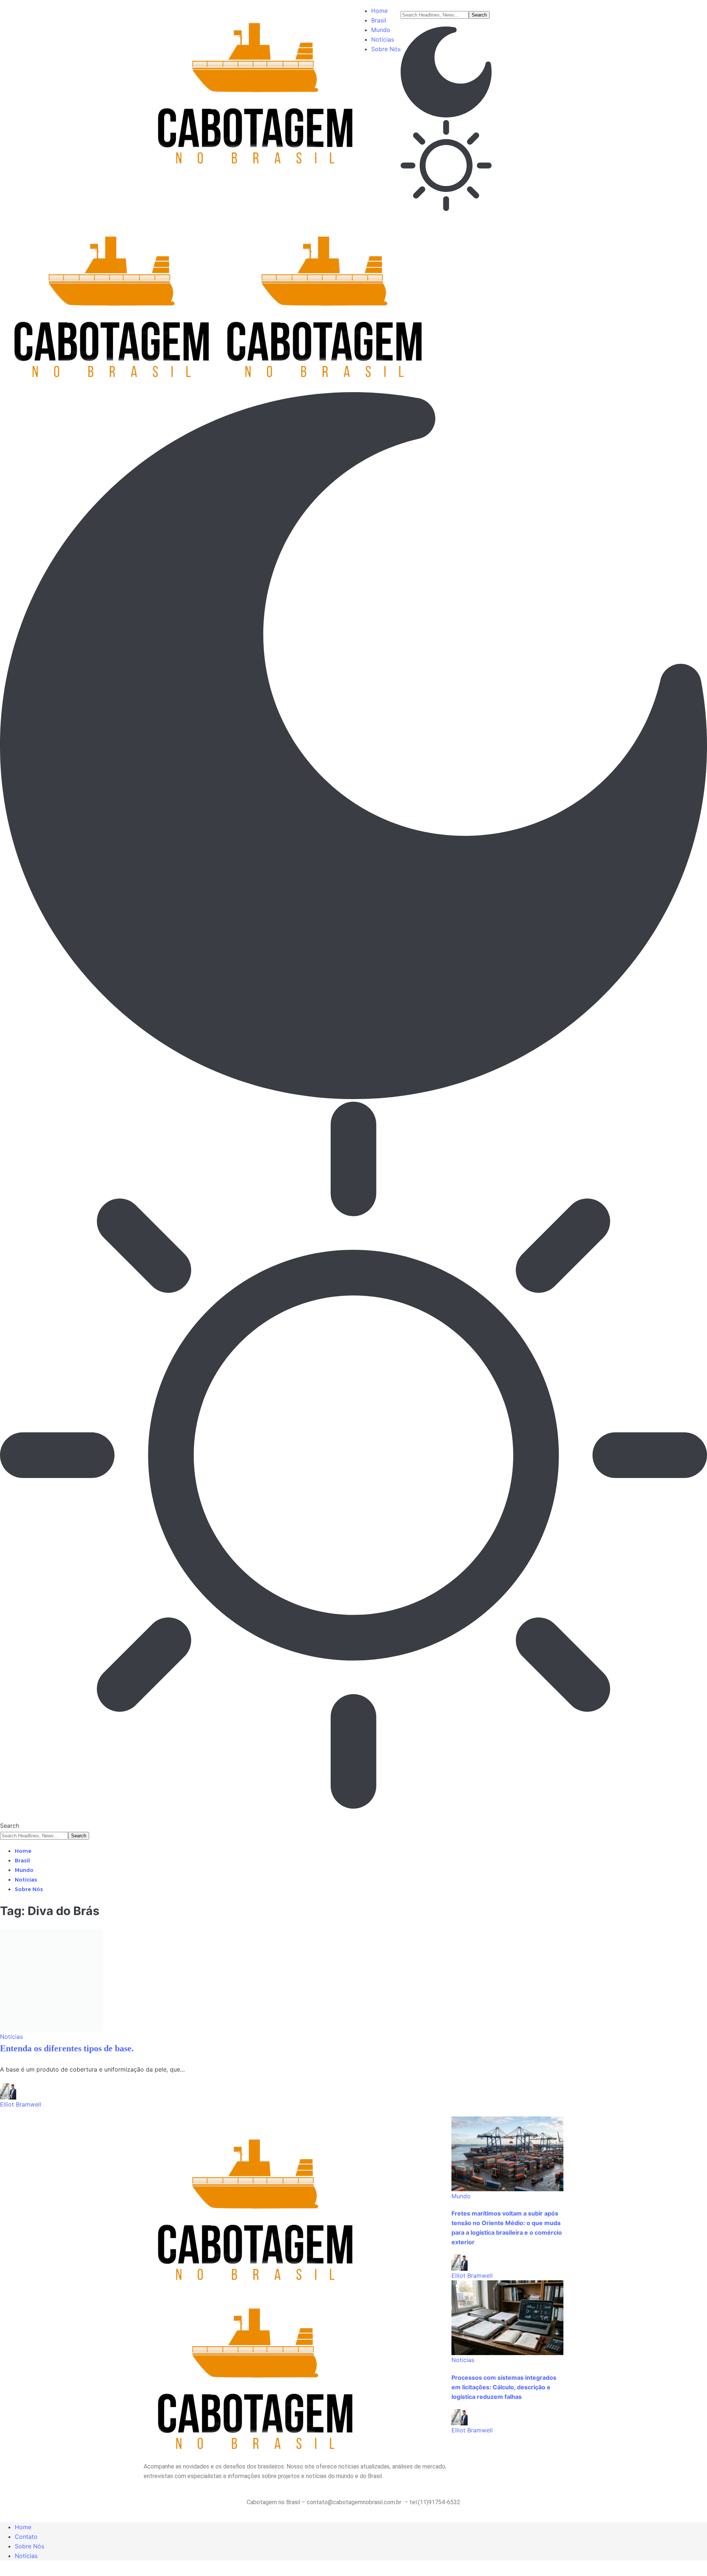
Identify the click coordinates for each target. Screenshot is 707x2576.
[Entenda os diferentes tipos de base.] (52, 1980)
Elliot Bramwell (21, 2104)
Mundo (461, 2196)
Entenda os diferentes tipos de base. (67, 2048)
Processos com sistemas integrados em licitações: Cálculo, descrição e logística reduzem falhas (504, 2387)
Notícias (11, 2037)
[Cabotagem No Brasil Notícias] (213, 298)
